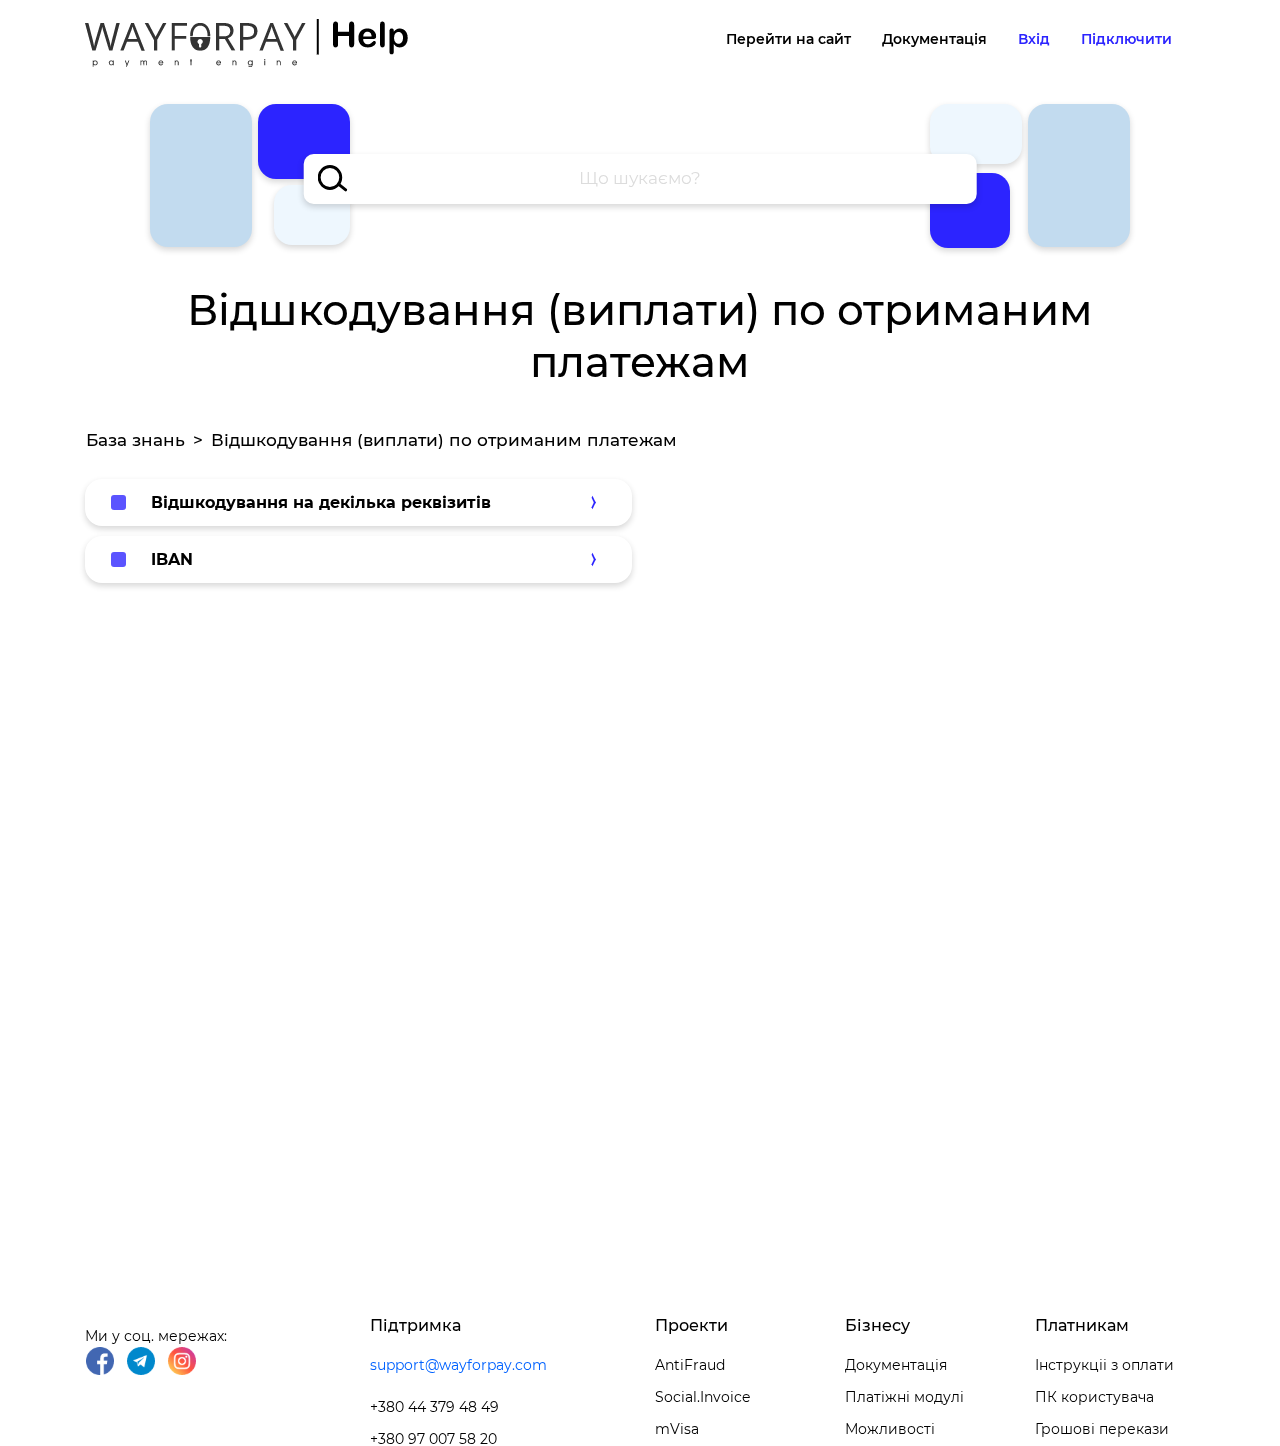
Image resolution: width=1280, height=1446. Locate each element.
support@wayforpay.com (458, 1365)
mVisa (677, 1429)
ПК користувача (1094, 1397)
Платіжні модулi (904, 1397)
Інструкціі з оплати (1104, 1365)
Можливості (890, 1429)
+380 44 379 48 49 (434, 1407)
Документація (934, 39)
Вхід (1034, 39)
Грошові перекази (1102, 1429)
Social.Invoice (702, 1397)
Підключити (1126, 39)
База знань (135, 440)
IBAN (172, 559)
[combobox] (640, 179)
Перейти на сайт (788, 39)
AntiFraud (690, 1365)
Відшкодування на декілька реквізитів (321, 502)
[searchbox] (640, 179)
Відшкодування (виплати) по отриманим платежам (444, 440)
